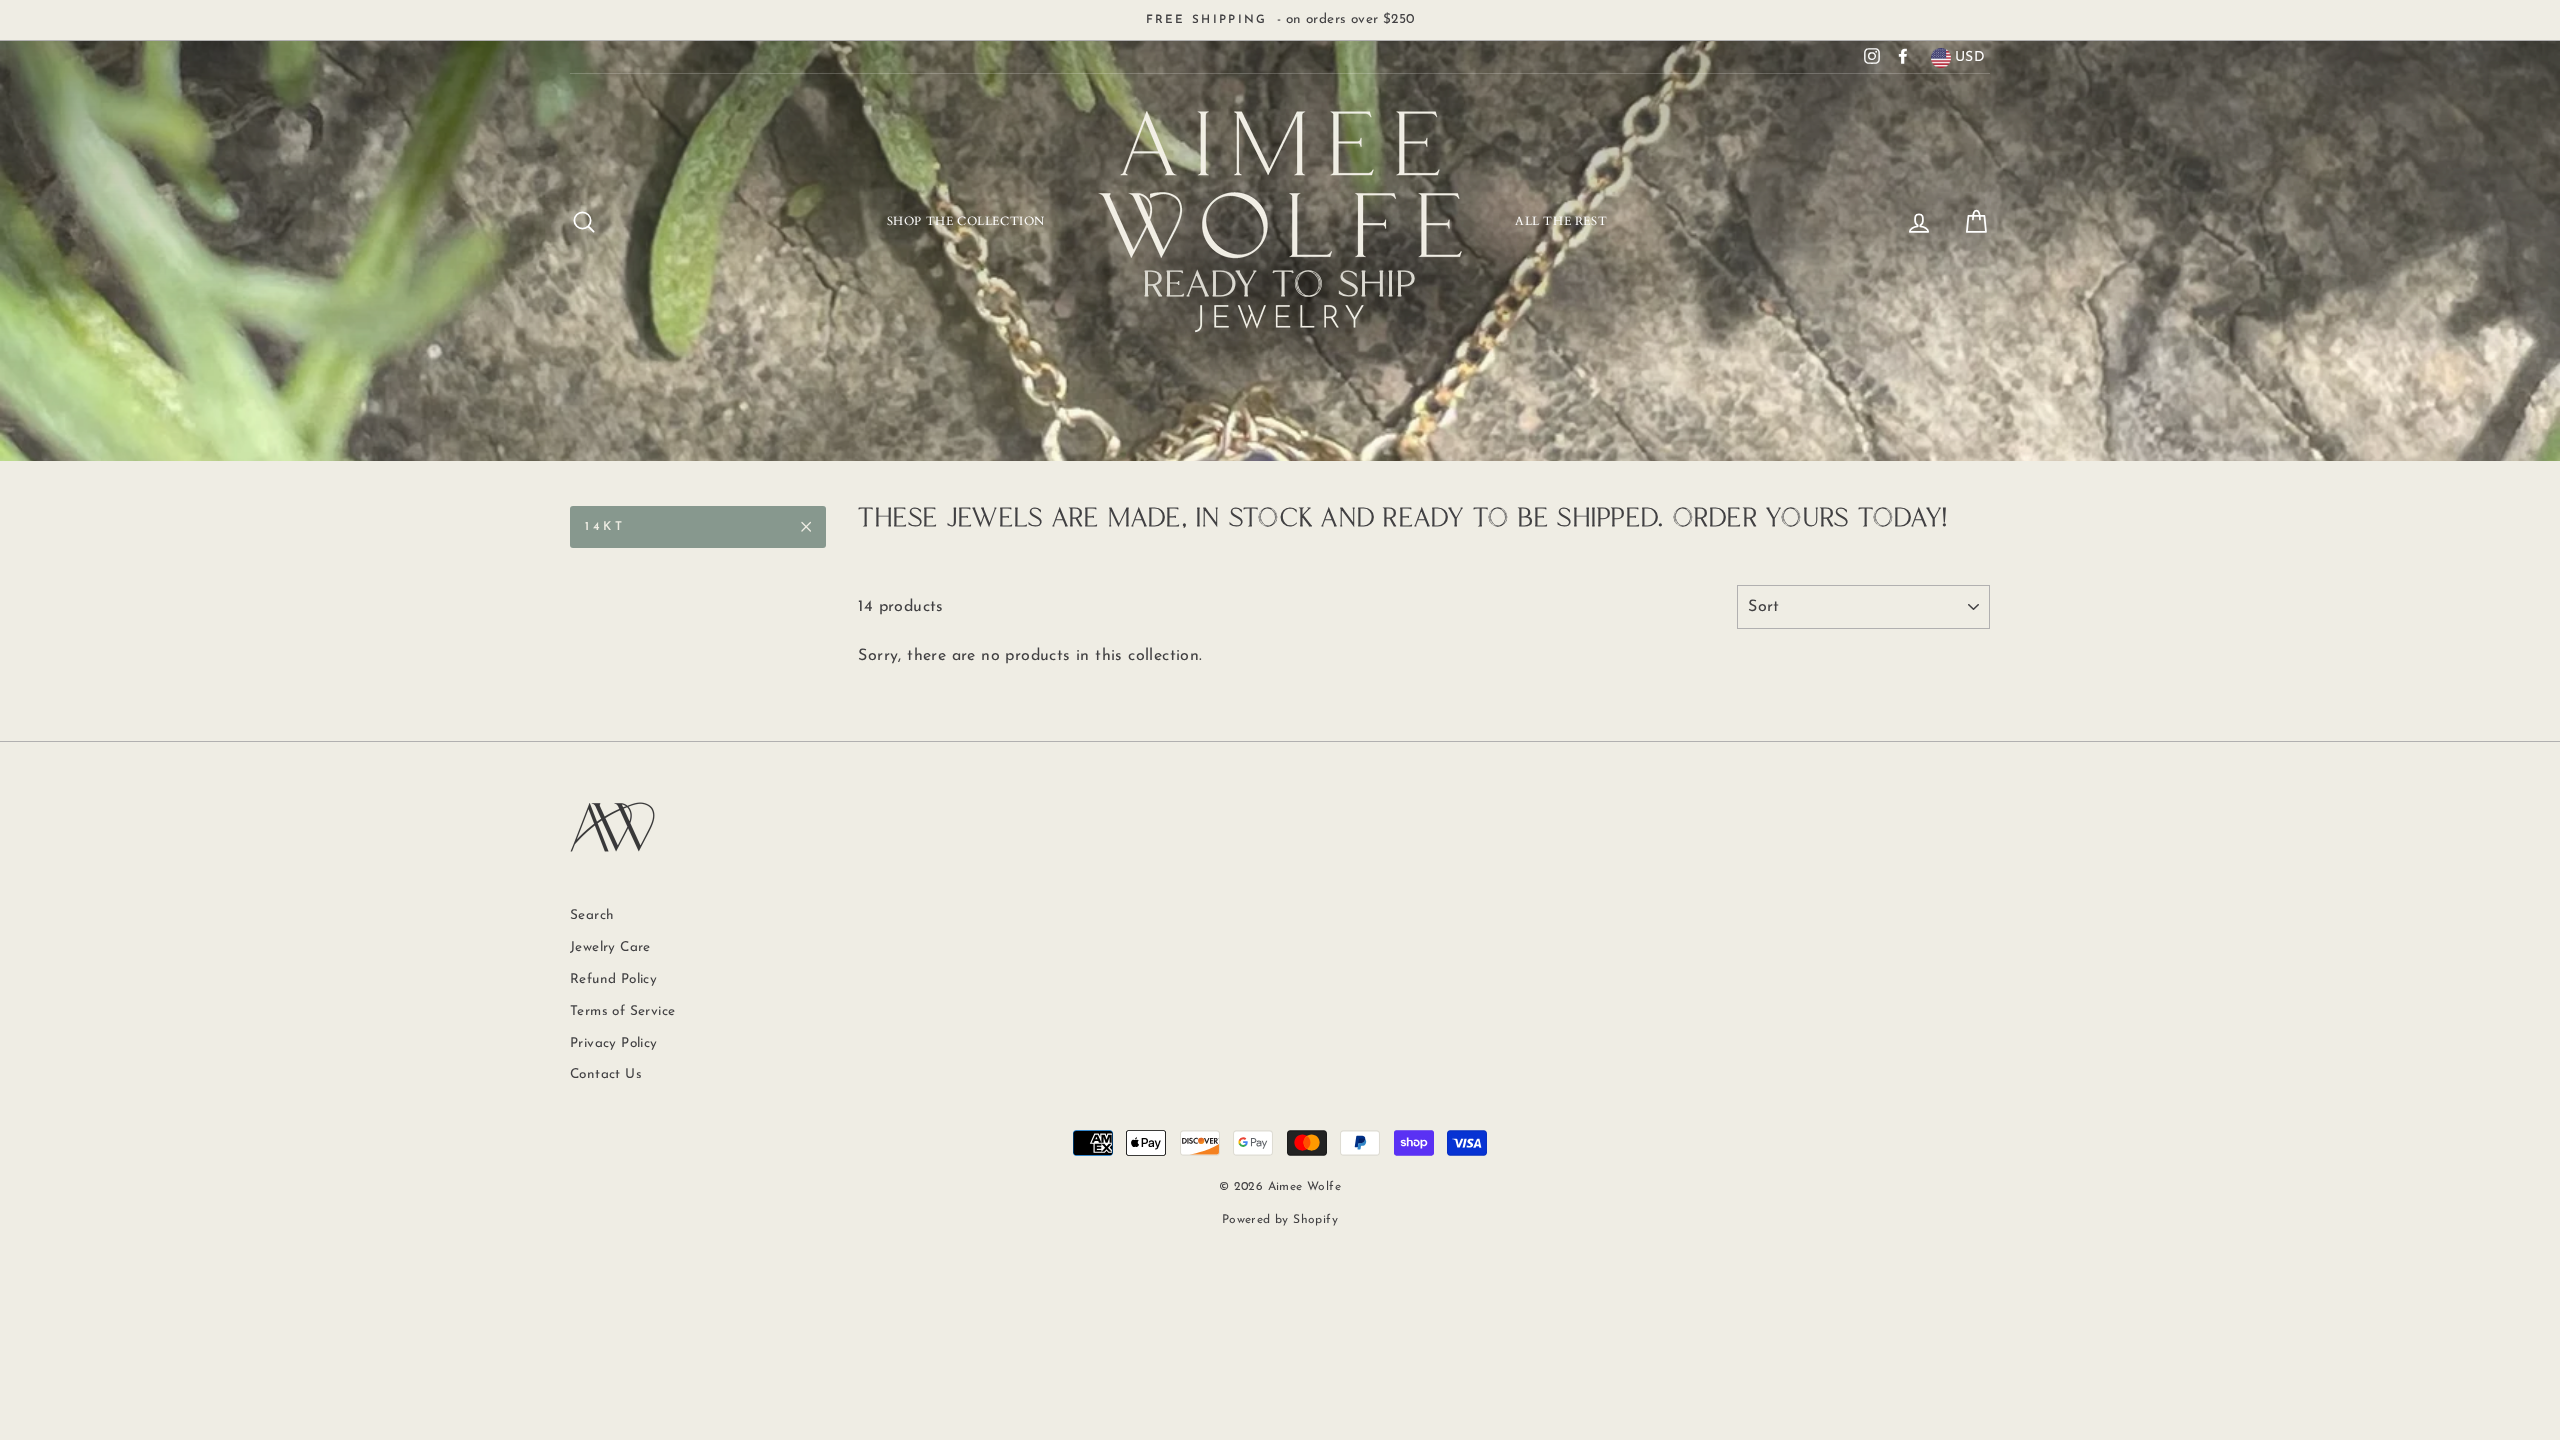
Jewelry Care (610, 947)
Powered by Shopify (1280, 1220)
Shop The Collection (966, 221)
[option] (1280, 20)
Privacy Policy (614, 1043)
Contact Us (606, 1074)
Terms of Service (622, 1011)
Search (592, 915)
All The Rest (1561, 221)
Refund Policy (613, 979)
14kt (605, 527)
